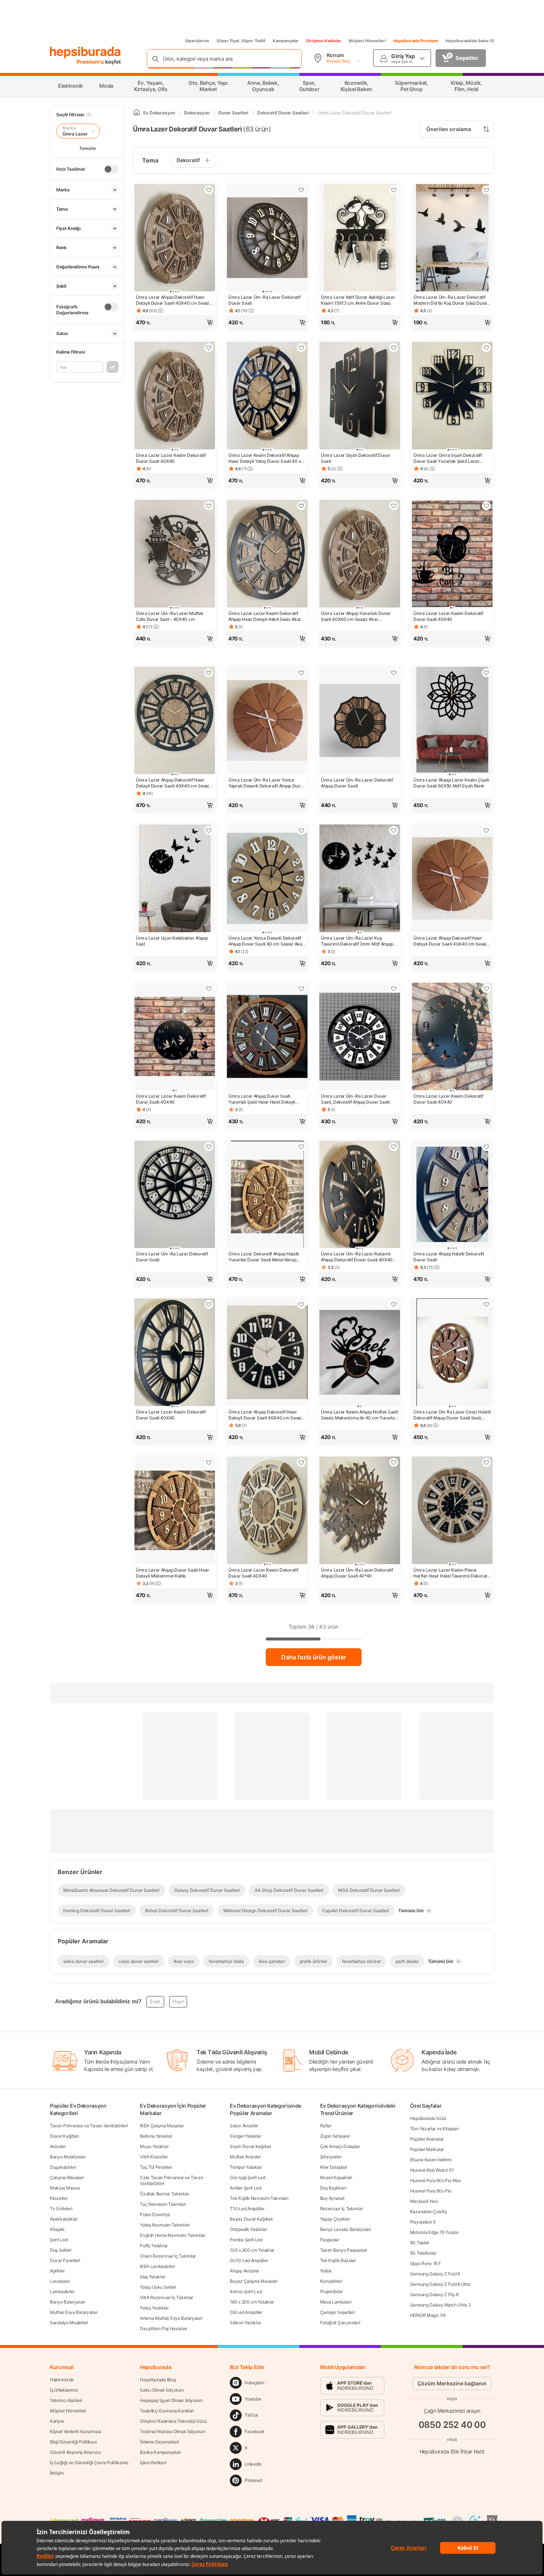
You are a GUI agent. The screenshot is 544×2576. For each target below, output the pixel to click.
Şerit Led (59, 2240)
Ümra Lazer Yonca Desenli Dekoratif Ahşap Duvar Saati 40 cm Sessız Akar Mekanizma (266, 941)
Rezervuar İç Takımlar (342, 2209)
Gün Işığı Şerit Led (247, 2177)
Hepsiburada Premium (416, 41)
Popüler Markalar (427, 2149)
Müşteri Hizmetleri (367, 41)
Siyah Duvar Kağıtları (251, 2146)
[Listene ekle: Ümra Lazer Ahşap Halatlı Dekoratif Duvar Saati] (486, 1147)
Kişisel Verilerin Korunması (75, 2431)
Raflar (326, 2126)
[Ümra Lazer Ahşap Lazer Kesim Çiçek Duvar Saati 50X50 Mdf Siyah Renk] (452, 721)
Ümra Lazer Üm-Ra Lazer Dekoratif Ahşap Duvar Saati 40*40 (357, 1573)
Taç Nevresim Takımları (163, 2204)
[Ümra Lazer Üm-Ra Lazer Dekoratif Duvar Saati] (267, 239)
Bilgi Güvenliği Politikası (73, 2442)
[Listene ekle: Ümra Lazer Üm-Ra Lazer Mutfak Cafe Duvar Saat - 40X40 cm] (209, 506)
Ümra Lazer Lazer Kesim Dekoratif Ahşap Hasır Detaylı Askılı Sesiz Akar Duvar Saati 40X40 (265, 616)
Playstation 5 (423, 2222)
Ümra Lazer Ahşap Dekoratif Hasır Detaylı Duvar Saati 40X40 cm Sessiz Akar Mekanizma (174, 300)
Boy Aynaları (332, 2198)
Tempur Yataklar (246, 2167)
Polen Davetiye (155, 2214)
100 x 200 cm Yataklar (252, 2250)
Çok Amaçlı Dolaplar (340, 2146)
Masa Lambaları (336, 2302)
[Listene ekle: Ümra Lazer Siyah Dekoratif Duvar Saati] (394, 348)
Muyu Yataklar (154, 2146)
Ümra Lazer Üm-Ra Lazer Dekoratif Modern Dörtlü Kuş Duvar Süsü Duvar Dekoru (451, 300)
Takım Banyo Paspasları (344, 2250)
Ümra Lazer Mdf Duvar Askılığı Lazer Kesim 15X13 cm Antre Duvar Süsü (358, 300)
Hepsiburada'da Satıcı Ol (470, 41)
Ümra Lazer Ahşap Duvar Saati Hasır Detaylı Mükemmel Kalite (173, 1573)
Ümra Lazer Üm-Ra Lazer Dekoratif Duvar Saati (264, 300)
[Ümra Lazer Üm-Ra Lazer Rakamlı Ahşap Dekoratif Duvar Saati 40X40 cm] (360, 1195)
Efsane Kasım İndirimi (431, 2160)
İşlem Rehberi (153, 2463)
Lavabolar (60, 2281)
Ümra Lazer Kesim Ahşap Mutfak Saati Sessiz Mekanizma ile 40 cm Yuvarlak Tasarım (360, 1415)
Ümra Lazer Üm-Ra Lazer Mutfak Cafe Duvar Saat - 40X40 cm (169, 616)
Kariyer (57, 2421)
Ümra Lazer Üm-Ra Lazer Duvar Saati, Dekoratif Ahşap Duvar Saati (355, 1099)
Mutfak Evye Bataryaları (74, 2312)
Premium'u (91, 62)
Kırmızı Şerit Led (246, 2291)
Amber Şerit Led (246, 2188)
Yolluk (326, 2271)
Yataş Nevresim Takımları (165, 2225)
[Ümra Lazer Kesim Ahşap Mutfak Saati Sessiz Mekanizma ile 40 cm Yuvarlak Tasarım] (360, 1353)
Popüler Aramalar (427, 2139)
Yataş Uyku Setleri (158, 2287)
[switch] (111, 169)
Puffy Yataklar (154, 2246)
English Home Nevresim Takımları (173, 2235)
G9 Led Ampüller (246, 2312)
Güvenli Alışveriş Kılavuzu (75, 2452)
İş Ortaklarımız (64, 2390)
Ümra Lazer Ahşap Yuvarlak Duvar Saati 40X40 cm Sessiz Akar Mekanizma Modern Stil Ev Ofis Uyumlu (356, 616)
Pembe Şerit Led (246, 2240)
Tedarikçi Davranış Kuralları (167, 2411)
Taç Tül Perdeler (156, 2167)
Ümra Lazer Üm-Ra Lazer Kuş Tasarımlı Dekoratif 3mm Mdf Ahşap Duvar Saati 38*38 (357, 941)
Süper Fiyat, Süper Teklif (241, 41)
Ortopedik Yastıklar (248, 2229)
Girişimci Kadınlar (324, 41)
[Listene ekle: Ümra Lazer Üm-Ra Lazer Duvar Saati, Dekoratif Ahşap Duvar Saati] (394, 988)
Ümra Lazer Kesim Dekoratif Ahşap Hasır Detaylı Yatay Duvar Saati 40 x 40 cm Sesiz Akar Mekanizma (265, 458)
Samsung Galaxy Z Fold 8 (435, 2274)
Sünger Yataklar (246, 2136)
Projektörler (331, 2291)
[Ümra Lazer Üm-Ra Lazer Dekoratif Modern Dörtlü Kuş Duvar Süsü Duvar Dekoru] (452, 239)
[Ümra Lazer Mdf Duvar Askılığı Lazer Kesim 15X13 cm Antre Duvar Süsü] (360, 239)
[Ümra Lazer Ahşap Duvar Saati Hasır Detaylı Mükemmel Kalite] (175, 1511)
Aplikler (57, 2271)
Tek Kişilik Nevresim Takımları (259, 2198)
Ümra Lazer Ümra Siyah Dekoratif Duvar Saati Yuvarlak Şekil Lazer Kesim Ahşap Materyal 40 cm (448, 458)
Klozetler (59, 2198)
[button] (175, 322)
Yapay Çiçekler (335, 2219)
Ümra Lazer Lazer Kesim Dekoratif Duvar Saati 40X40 (171, 458)
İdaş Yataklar (152, 2277)
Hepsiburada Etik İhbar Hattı (452, 2451)
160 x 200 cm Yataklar (252, 2302)
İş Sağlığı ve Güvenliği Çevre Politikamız (89, 2463)
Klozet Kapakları (336, 2177)
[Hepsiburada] (85, 53)
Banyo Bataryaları (68, 2302)
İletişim (57, 2473)
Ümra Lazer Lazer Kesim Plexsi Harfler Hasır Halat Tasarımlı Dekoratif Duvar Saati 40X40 (451, 1573)
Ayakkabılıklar (64, 2219)
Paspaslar (330, 2240)
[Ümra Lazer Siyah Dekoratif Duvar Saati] (360, 396)
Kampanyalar (286, 41)
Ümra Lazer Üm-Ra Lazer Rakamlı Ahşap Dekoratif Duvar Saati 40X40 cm (357, 1257)
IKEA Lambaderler (157, 2266)
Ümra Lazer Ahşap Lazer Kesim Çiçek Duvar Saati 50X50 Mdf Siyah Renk (451, 783)
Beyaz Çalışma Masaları (253, 2281)
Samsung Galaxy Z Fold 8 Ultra (440, 2284)
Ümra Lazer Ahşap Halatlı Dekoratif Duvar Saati (449, 1257)
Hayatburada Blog (158, 2380)
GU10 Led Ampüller (249, 2260)
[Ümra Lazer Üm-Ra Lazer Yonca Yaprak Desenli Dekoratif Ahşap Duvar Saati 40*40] (267, 721)
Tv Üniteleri (61, 2209)
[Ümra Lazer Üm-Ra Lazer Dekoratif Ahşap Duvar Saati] (360, 721)
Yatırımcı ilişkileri (66, 2400)
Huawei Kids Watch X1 (432, 2170)
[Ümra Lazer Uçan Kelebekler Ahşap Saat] (175, 879)
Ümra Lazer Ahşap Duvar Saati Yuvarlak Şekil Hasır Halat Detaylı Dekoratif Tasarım (262, 1099)
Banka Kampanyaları (160, 2452)
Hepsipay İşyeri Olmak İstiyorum (171, 2400)
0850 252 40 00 (452, 2425)
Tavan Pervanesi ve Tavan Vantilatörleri (89, 2126)
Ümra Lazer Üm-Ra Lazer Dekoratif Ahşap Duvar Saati (357, 783)
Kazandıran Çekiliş (429, 2212)
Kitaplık (57, 2229)
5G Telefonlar (423, 2253)
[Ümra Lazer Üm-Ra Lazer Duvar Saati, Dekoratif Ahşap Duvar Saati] (360, 1037)
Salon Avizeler (244, 2126)
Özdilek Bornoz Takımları (164, 2194)
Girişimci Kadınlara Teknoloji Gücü (173, 2421)
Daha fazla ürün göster (314, 1657)
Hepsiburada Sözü (428, 2118)
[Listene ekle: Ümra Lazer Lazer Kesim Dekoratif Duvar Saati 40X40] (209, 348)
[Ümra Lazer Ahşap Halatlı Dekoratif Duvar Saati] (452, 1195)
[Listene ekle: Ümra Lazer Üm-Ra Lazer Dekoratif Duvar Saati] (301, 190)
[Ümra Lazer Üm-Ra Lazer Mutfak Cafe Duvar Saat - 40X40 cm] (175, 554)
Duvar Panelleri (65, 2260)
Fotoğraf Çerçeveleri (340, 2323)
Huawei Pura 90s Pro (431, 2191)
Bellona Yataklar (156, 2136)
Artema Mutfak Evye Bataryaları (171, 2318)
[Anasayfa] (137, 113)
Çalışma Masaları (67, 2177)
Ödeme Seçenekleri (159, 2442)
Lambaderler (62, 2291)
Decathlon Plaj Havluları (164, 2329)
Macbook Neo (424, 2201)
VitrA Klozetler (154, 2157)
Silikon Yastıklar (245, 2323)
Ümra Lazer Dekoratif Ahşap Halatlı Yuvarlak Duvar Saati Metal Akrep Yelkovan (264, 1257)
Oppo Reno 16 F (426, 2263)
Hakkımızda (62, 2380)
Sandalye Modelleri (69, 2323)
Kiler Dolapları (334, 2167)
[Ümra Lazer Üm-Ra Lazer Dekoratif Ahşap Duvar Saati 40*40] (360, 1511)
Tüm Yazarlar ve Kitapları (434, 2129)
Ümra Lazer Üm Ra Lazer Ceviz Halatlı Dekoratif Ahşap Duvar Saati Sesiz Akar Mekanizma (452, 1415)
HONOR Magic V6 (428, 2315)
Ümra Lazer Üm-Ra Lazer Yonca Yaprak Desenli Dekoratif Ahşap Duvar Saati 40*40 (266, 783)
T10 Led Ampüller (247, 2209)
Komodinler (331, 2281)
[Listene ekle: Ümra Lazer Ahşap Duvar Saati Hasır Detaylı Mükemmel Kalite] (209, 1462)
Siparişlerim (197, 41)
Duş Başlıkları (333, 2188)
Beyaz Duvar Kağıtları (251, 2219)
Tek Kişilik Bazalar (338, 2260)
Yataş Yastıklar (154, 2308)
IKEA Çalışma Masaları (162, 2126)
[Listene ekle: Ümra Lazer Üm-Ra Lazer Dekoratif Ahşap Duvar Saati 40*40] (394, 1462)
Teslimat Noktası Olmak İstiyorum (172, 2431)
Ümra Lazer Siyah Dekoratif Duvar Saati (355, 458)
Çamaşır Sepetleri (338, 2312)
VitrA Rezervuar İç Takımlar (167, 2297)
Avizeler (58, 2146)
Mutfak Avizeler (245, 2157)
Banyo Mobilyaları (68, 2157)
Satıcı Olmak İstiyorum (162, 2390)
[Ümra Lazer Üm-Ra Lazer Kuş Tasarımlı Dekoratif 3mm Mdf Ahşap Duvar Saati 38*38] (360, 879)
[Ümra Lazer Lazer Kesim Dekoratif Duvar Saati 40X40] (175, 396)
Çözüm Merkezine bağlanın (452, 2383)
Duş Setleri (61, 2250)
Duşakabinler (63, 2167)
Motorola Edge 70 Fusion (434, 2232)
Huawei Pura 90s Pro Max (436, 2180)
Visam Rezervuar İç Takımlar (168, 2256)
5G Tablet (419, 2243)
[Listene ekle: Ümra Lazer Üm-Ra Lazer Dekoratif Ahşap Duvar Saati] (394, 673)
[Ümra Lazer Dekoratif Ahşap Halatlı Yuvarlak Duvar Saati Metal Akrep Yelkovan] (267, 1195)
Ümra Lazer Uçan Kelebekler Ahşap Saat (172, 941)
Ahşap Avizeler (244, 2271)
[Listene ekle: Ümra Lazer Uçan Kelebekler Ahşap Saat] (209, 830)
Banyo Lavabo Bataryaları (346, 2229)
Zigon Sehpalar (335, 2136)
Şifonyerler (331, 2157)
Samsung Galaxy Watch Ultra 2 (440, 2305)
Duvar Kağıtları (65, 2136)
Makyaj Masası (65, 2188)
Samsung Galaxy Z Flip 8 (434, 2294)
